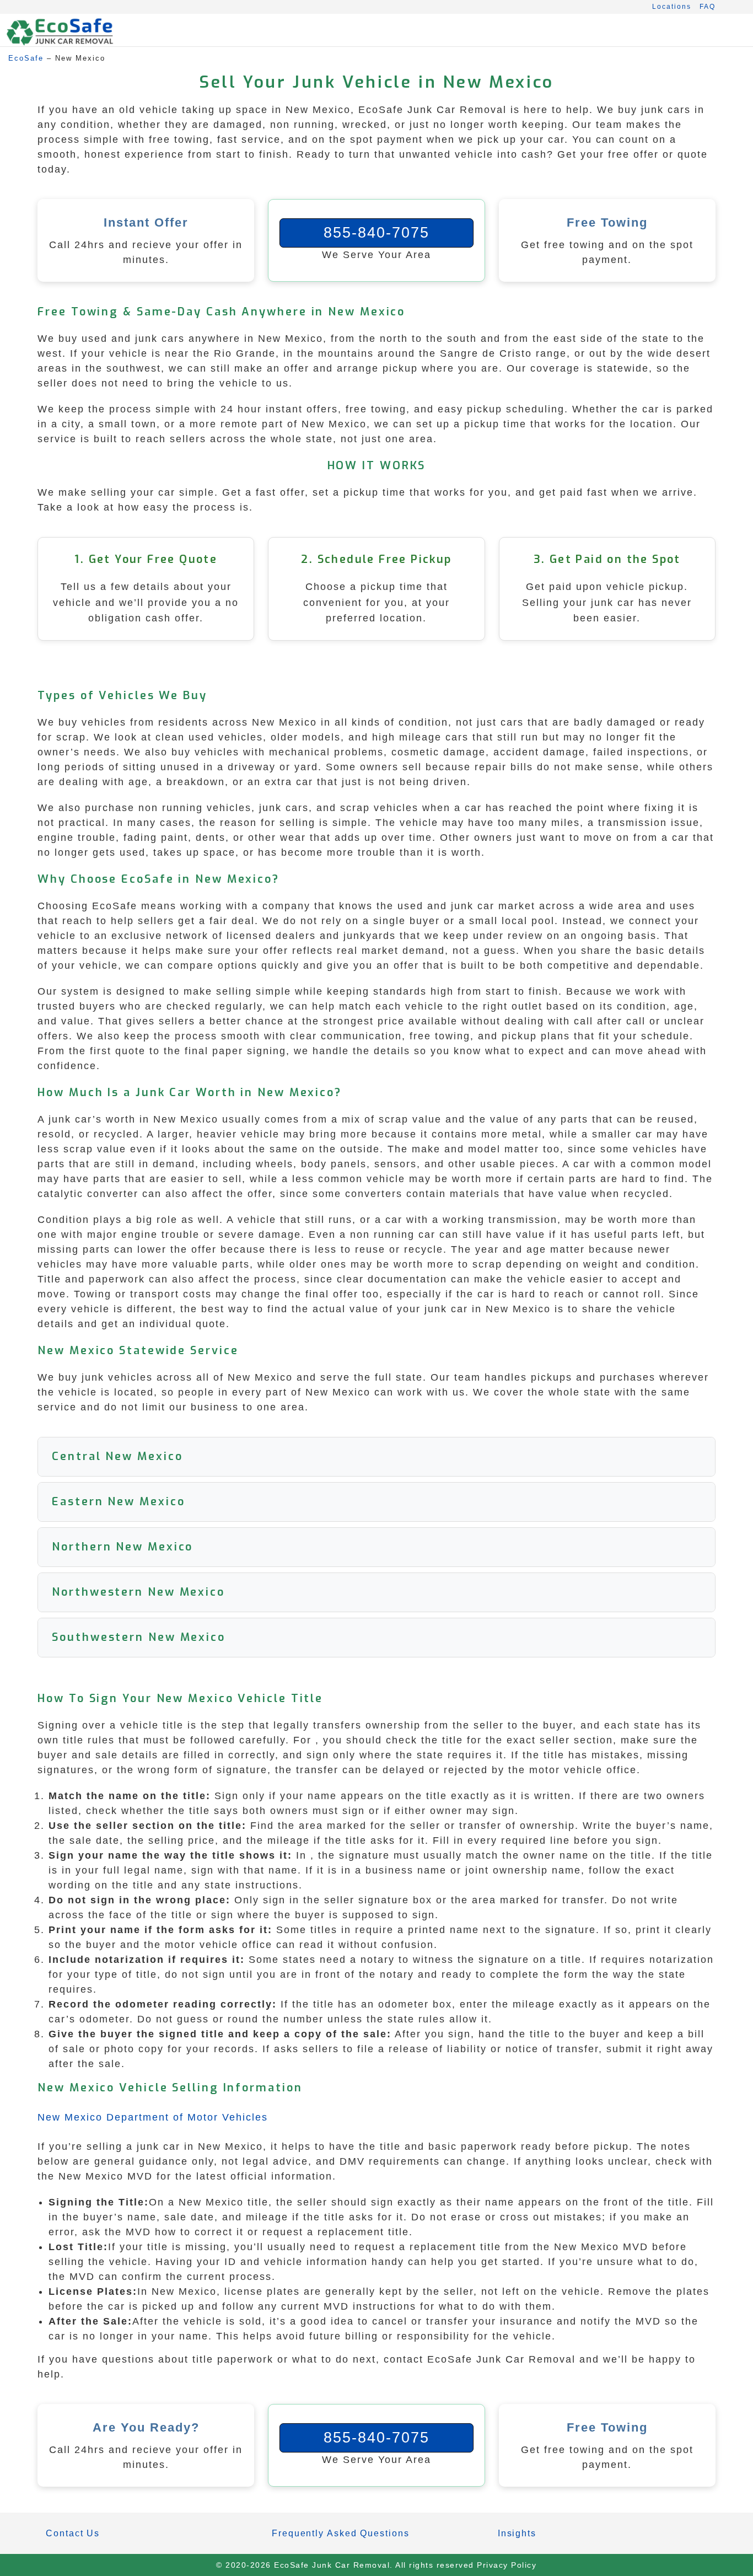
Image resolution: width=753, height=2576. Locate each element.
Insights (517, 2533)
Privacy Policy (507, 2565)
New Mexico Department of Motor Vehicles (153, 2117)
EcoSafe (26, 58)
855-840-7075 (376, 233)
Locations (672, 7)
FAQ (708, 7)
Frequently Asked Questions (340, 2533)
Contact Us (73, 2533)
